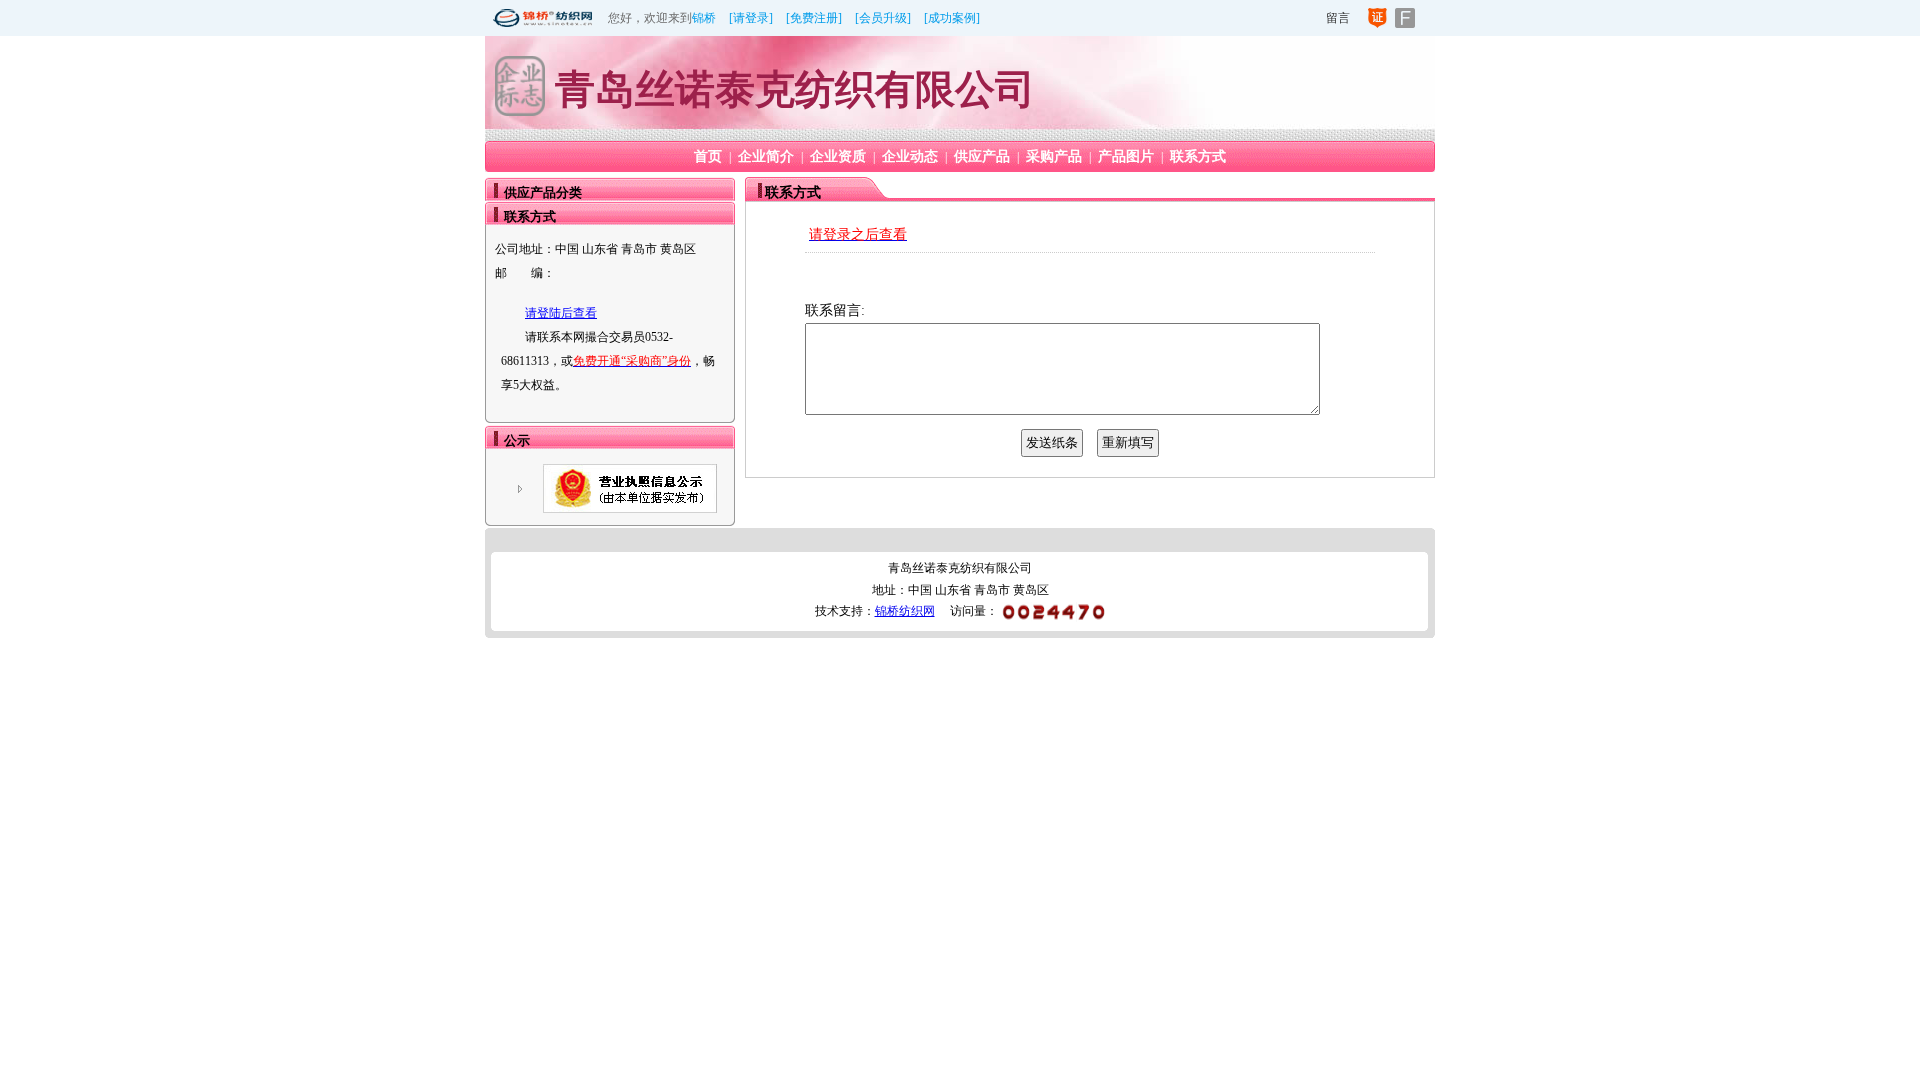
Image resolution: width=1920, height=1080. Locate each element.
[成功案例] (952, 18)
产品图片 (1126, 156)
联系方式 (1198, 156)
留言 (1338, 18)
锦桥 (704, 18)
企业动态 (910, 156)
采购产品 (1054, 156)
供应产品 (982, 156)
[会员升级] (883, 18)
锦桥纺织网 (905, 611)
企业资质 (838, 156)
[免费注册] (814, 18)
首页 (708, 156)
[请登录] (751, 18)
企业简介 (766, 156)
